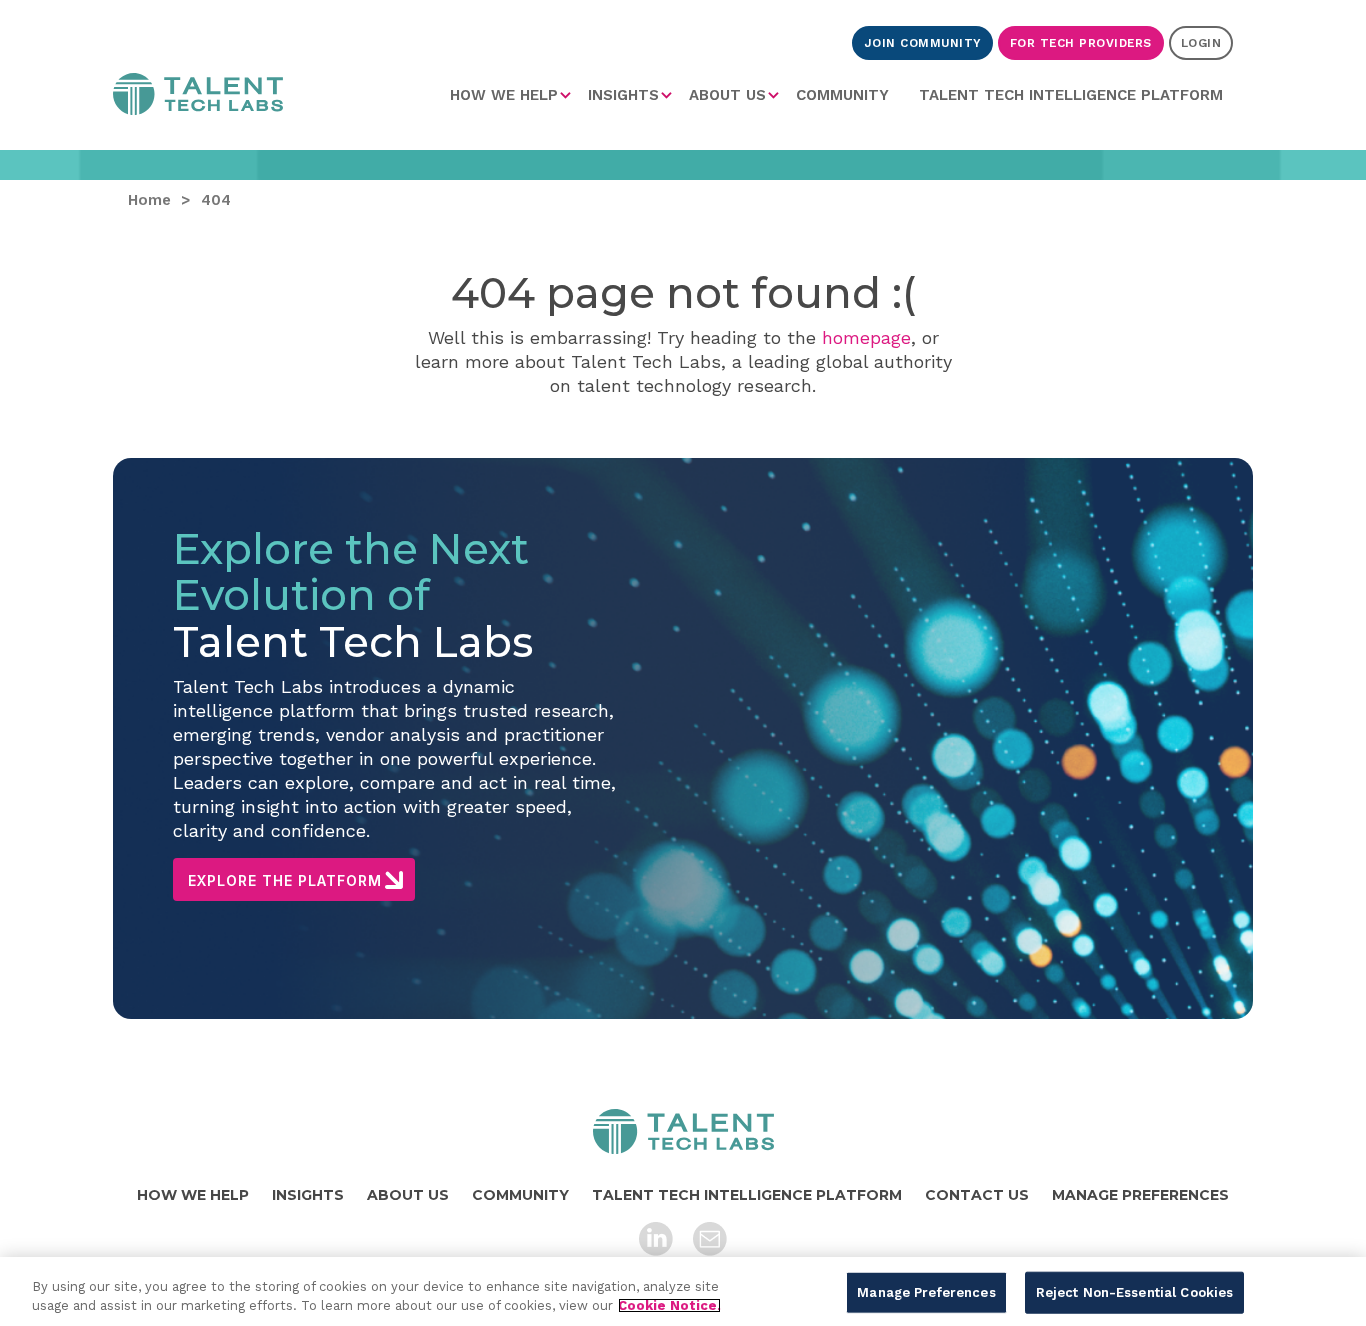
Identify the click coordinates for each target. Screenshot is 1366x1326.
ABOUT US (727, 95)
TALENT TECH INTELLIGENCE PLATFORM (1071, 95)
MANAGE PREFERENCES (1140, 1195)
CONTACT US (977, 1195)
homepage (866, 337)
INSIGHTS (623, 95)
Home (198, 98)
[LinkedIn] (656, 1239)
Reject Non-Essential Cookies (1135, 1292)
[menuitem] (511, 95)
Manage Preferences (926, 1292)
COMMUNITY (842, 95)
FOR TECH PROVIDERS (1081, 43)
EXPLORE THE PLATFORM (285, 880)
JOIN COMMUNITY (922, 43)
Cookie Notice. (669, 1305)
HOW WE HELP (504, 95)
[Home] (683, 1131)
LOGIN (1201, 43)
